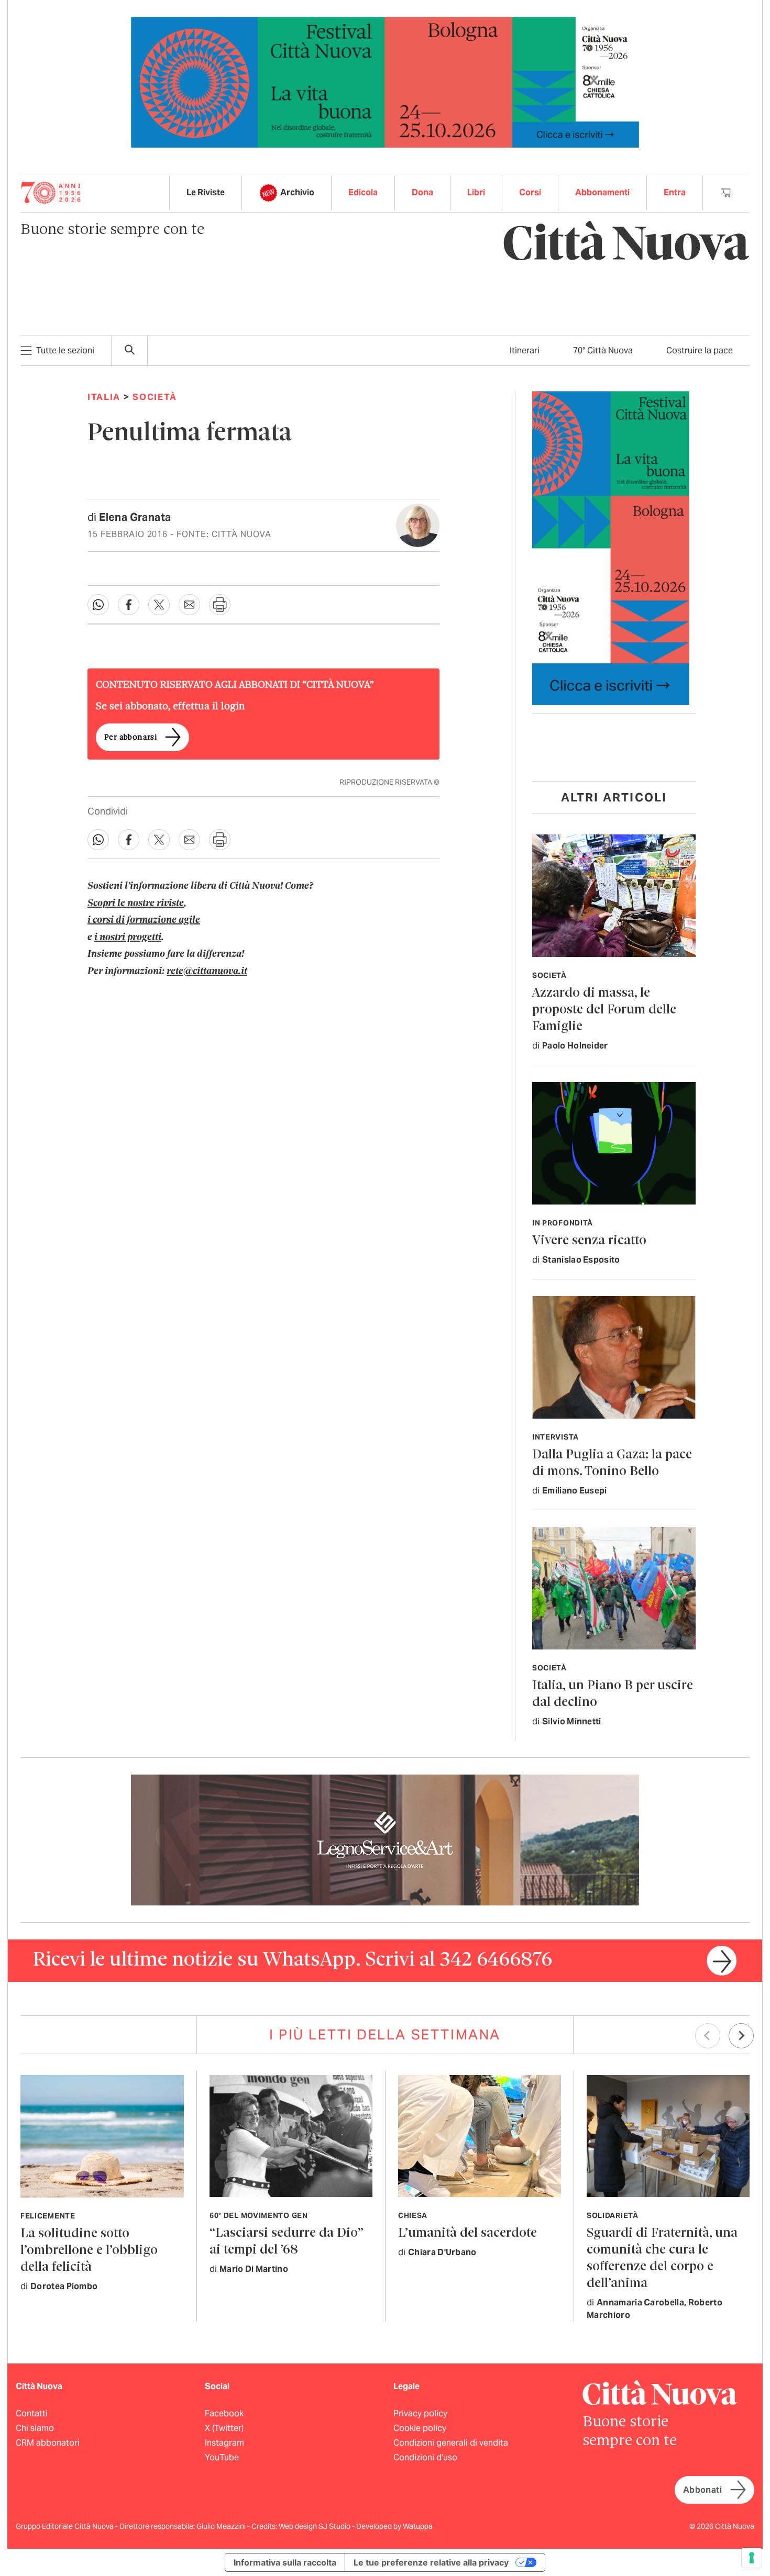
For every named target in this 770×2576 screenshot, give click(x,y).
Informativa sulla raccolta (285, 2562)
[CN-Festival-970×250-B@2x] (385, 81)
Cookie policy (420, 2428)
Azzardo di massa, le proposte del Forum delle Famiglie (604, 1010)
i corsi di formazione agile (144, 920)
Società (155, 397)
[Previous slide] (708, 2036)
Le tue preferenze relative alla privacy (431, 2562)
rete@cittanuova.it (207, 972)
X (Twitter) (224, 2428)
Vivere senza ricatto (589, 1241)
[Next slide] (741, 2036)
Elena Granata (135, 517)
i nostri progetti (128, 938)
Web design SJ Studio (315, 2526)
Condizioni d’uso (425, 2457)
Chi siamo (35, 2428)
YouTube (222, 2457)
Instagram (224, 2443)
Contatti (32, 2413)
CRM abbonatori (48, 2443)
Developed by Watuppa (394, 2526)
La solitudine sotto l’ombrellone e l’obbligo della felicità (89, 2251)
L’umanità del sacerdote (467, 2233)
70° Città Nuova (603, 350)
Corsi (530, 192)
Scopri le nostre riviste (136, 904)
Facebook (224, 2413)
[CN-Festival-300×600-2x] (611, 547)
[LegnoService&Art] (385, 1839)
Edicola (363, 192)
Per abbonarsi (130, 738)
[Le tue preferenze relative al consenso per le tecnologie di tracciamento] (752, 2558)
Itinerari (525, 350)
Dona (422, 192)
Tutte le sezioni (65, 350)
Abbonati (702, 2490)
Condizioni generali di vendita (451, 2443)
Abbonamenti (602, 192)
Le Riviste (206, 192)
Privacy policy (420, 2413)
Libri (476, 192)
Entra (675, 192)
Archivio (297, 192)
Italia (104, 397)
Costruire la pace (700, 350)
